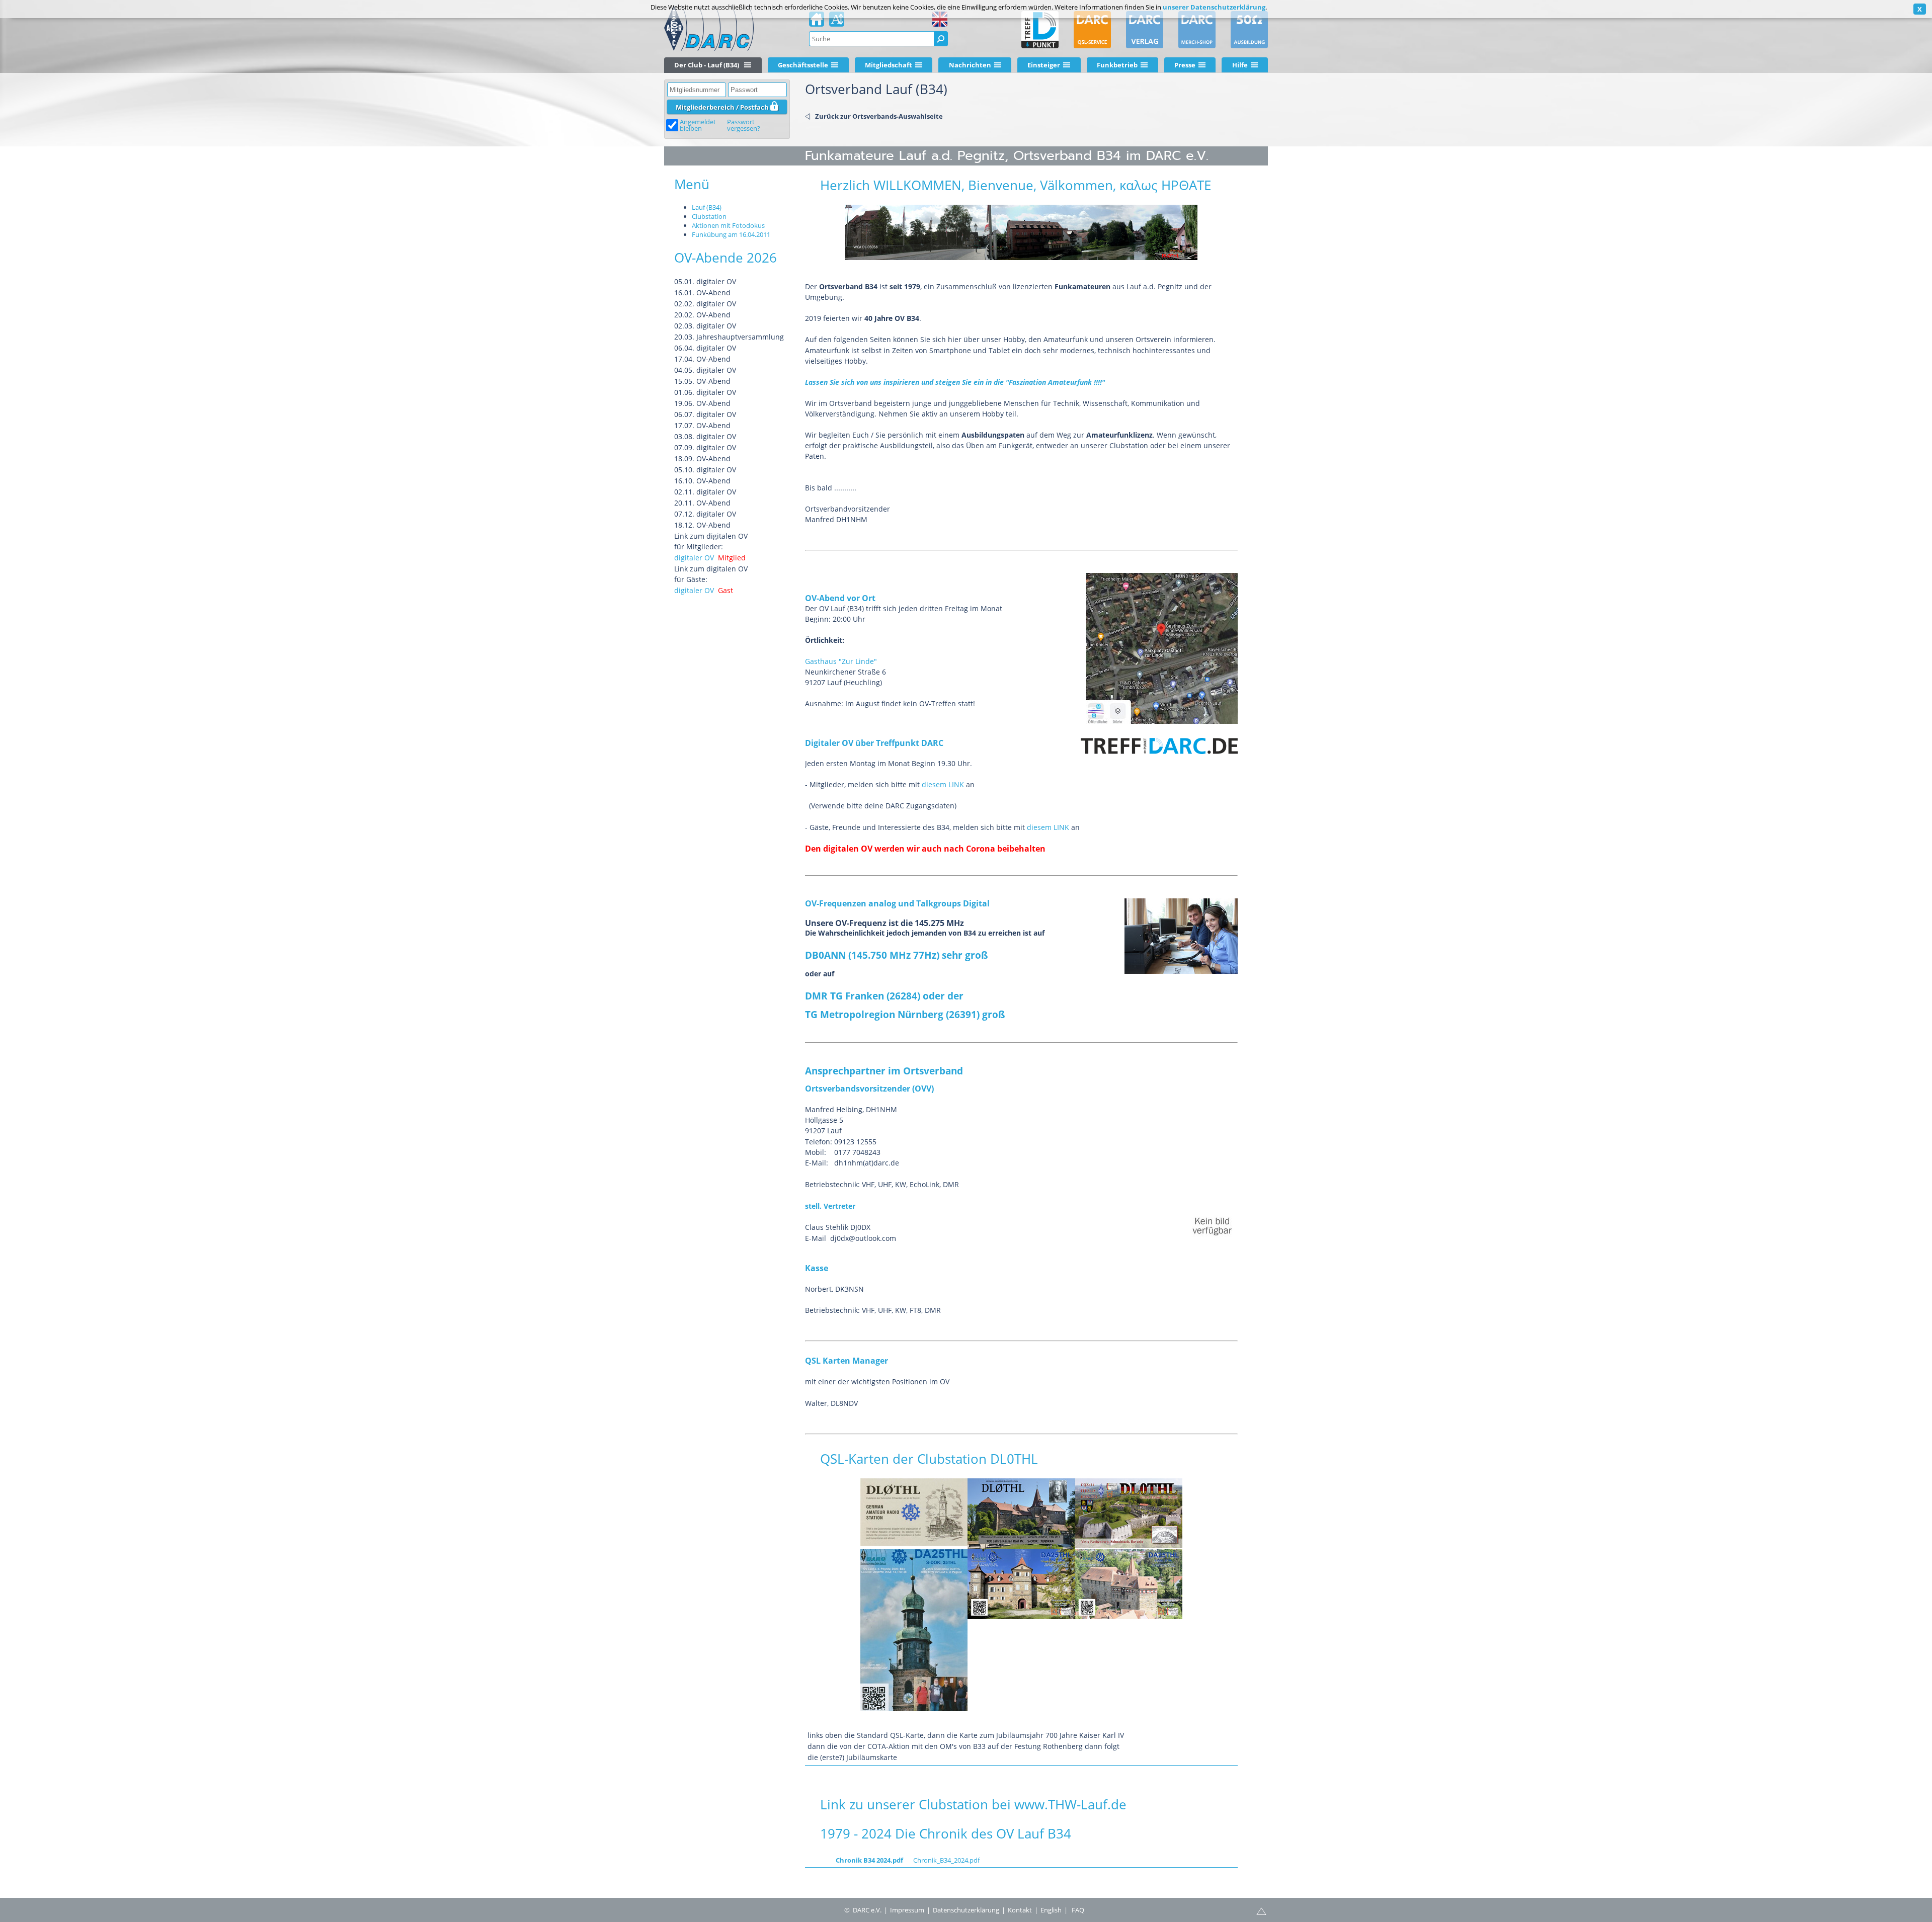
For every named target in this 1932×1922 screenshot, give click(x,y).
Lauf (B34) (707, 207)
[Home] (817, 22)
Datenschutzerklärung (966, 1910)
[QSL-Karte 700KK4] (1021, 1514)
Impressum (907, 1910)
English (1051, 1910)
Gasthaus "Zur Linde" (841, 661)
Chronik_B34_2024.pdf (946, 1860)
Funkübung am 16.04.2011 (731, 234)
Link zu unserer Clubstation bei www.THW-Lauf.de (973, 1804)
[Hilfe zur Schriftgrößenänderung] (837, 22)
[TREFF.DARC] (1040, 30)
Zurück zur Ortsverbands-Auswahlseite (879, 116)
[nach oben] (1261, 1910)
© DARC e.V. (863, 1910)
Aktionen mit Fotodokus (728, 225)
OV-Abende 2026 (726, 258)
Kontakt (1020, 1910)
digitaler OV (694, 558)
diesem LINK (943, 784)
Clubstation (709, 216)
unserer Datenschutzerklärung (1214, 7)
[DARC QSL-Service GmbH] (1092, 30)
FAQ (1078, 1910)
